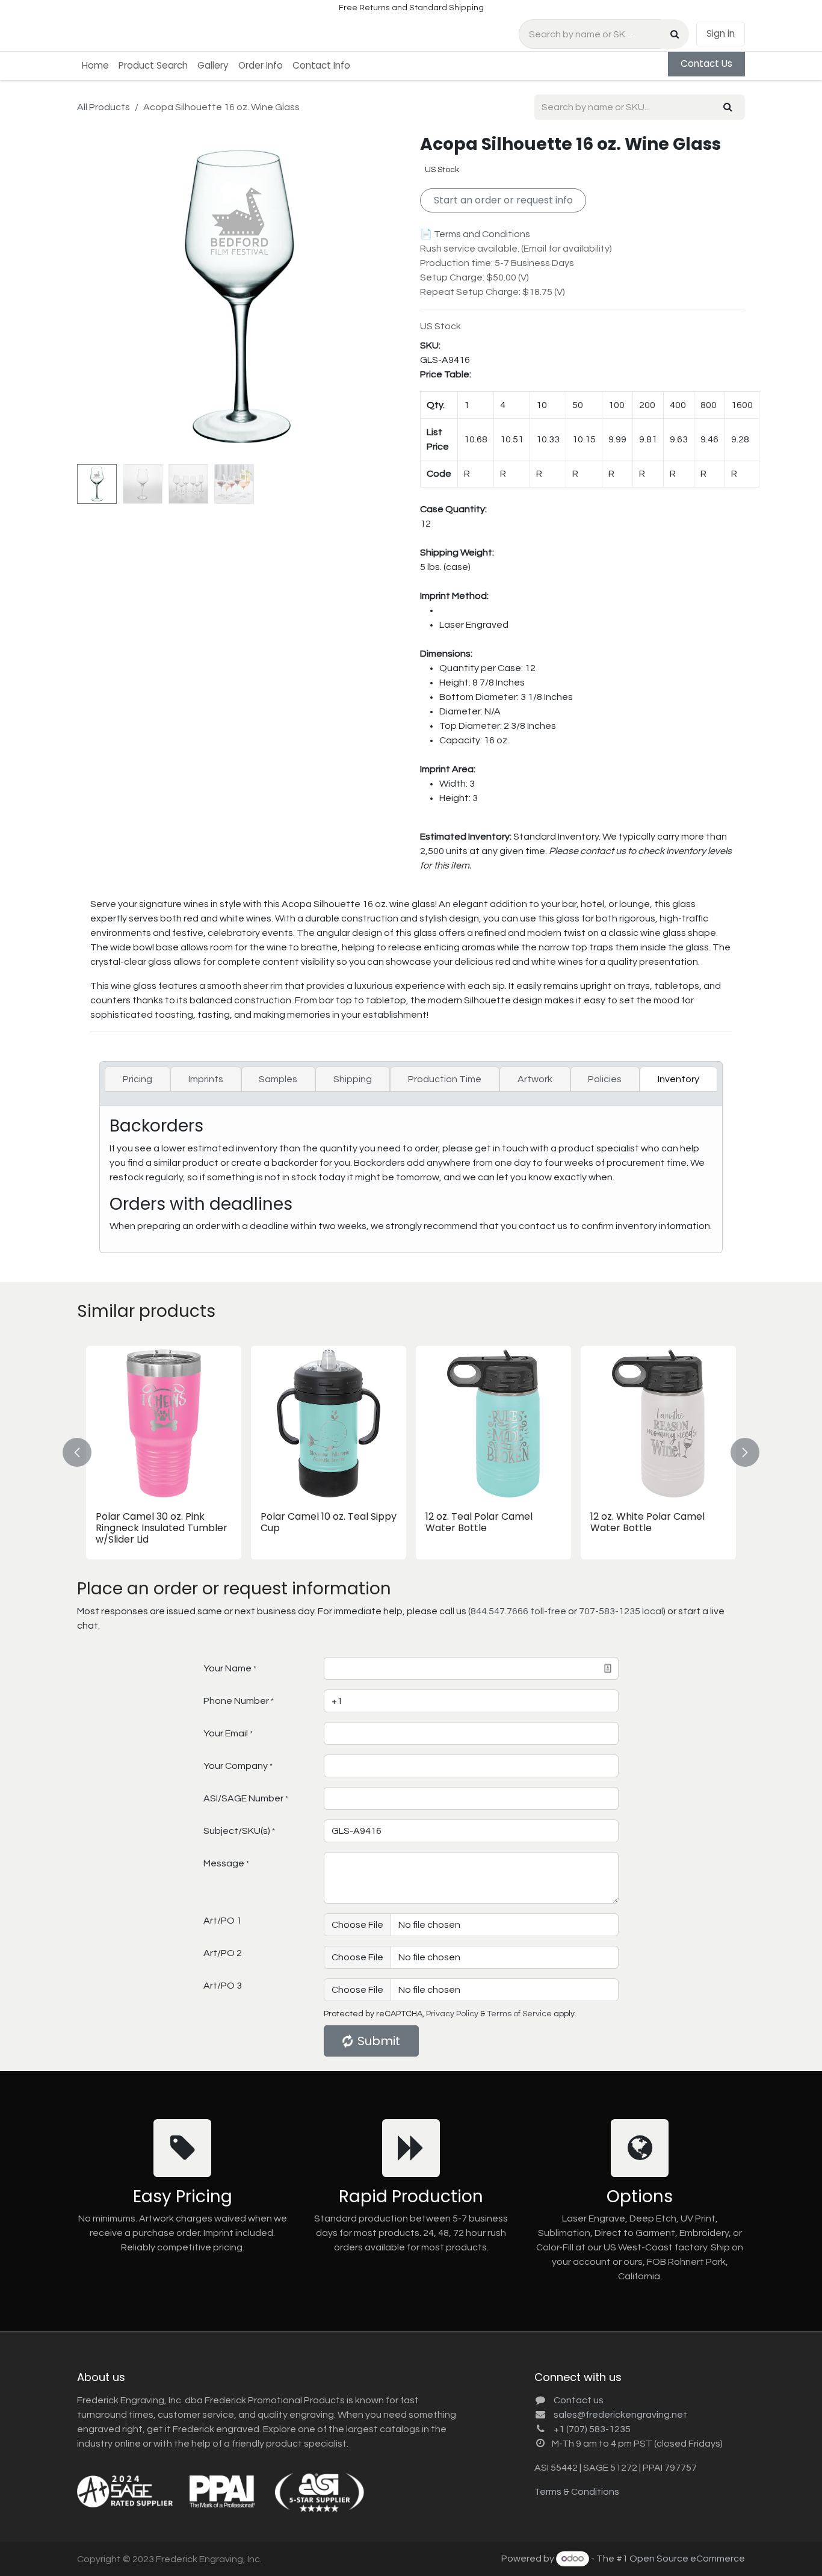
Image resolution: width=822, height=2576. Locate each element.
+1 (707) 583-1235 (592, 2429)
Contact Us (706, 63)
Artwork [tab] (535, 1079)
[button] (93, 297)
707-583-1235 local (621, 1611)
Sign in (721, 33)
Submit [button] (379, 2041)
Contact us (579, 2400)
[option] (411, 1453)
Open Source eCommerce (687, 2559)
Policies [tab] (605, 1079)
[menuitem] (95, 66)
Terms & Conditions (577, 2492)
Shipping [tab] (353, 1079)
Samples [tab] (278, 1079)
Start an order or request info (503, 200)
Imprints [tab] (206, 1079)
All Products (104, 107)
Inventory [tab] (678, 1079)
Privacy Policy (452, 2014)
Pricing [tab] (138, 1079)
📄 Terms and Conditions (475, 234)
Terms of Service (519, 2014)
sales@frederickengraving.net (620, 2415)
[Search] (675, 34)
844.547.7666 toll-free (518, 1611)
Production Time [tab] (445, 1079)
